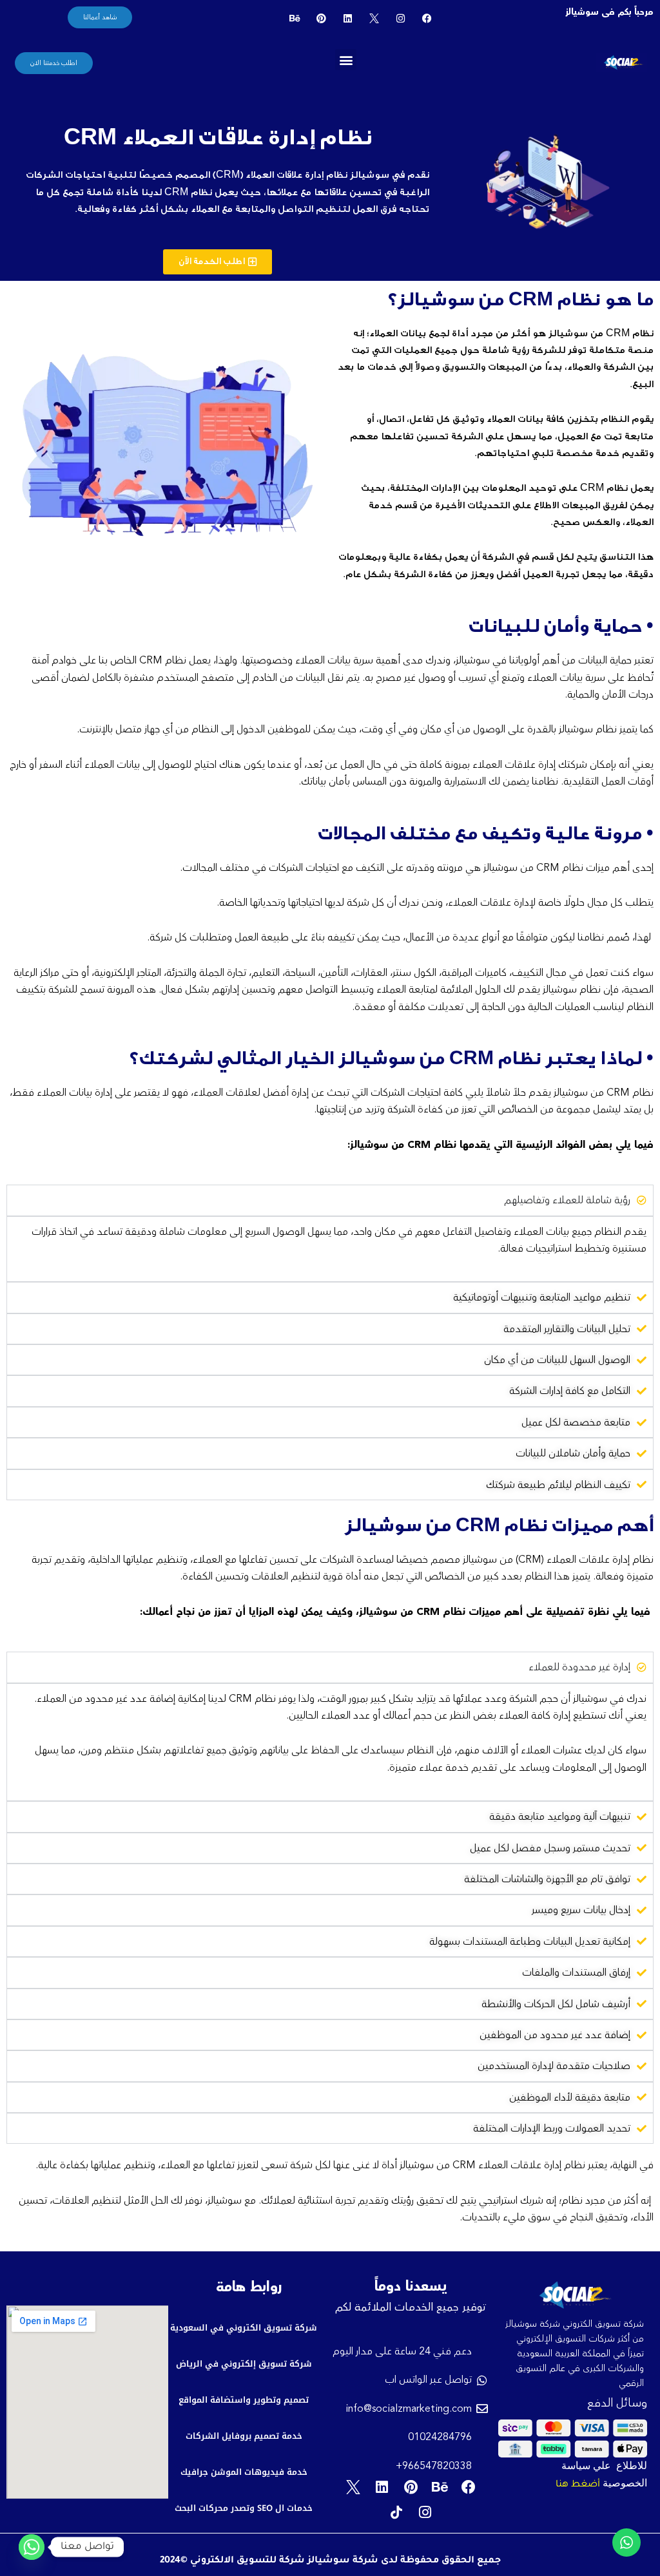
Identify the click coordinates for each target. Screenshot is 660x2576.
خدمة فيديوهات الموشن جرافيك (244, 2472)
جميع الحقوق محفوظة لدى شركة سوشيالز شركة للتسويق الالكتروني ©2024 (330, 2561)
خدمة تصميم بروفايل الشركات (244, 2436)
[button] (346, 60)
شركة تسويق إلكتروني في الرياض (244, 2364)
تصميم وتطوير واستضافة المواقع (244, 2400)
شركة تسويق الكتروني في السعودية (244, 2328)
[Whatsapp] (32, 2547)
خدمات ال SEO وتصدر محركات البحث (244, 2508)
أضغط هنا (578, 2485)
